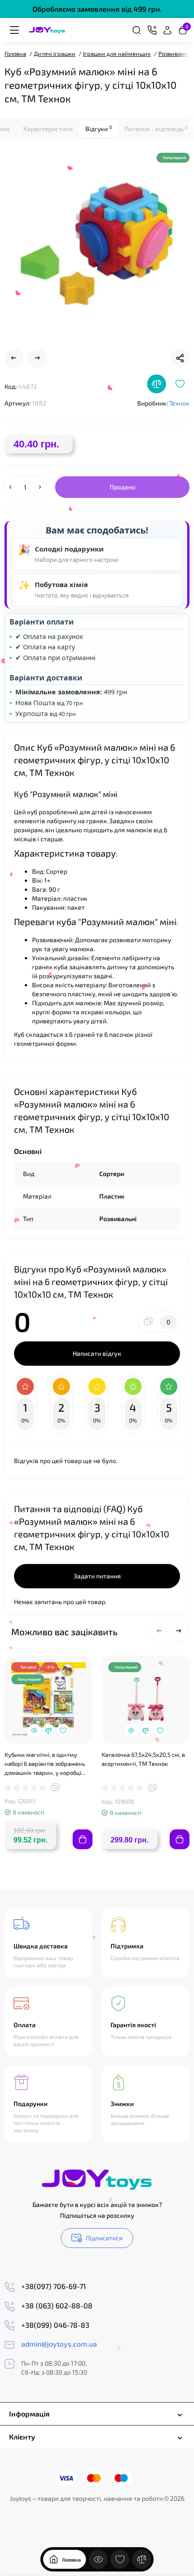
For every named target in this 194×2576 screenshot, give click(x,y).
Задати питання (97, 1576)
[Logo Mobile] (47, 30)
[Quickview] (34, 1730)
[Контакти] (152, 30)
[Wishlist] (180, 384)
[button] (160, 1631)
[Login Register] (167, 30)
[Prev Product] (14, 358)
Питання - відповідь (156, 128)
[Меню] (14, 30)
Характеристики (48, 129)
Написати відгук (97, 1353)
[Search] (137, 30)
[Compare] (157, 384)
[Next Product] (37, 358)
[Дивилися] (98, 2559)
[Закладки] (120, 2559)
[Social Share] (180, 358)
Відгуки (99, 128)
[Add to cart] (83, 1839)
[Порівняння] (142, 2559)
